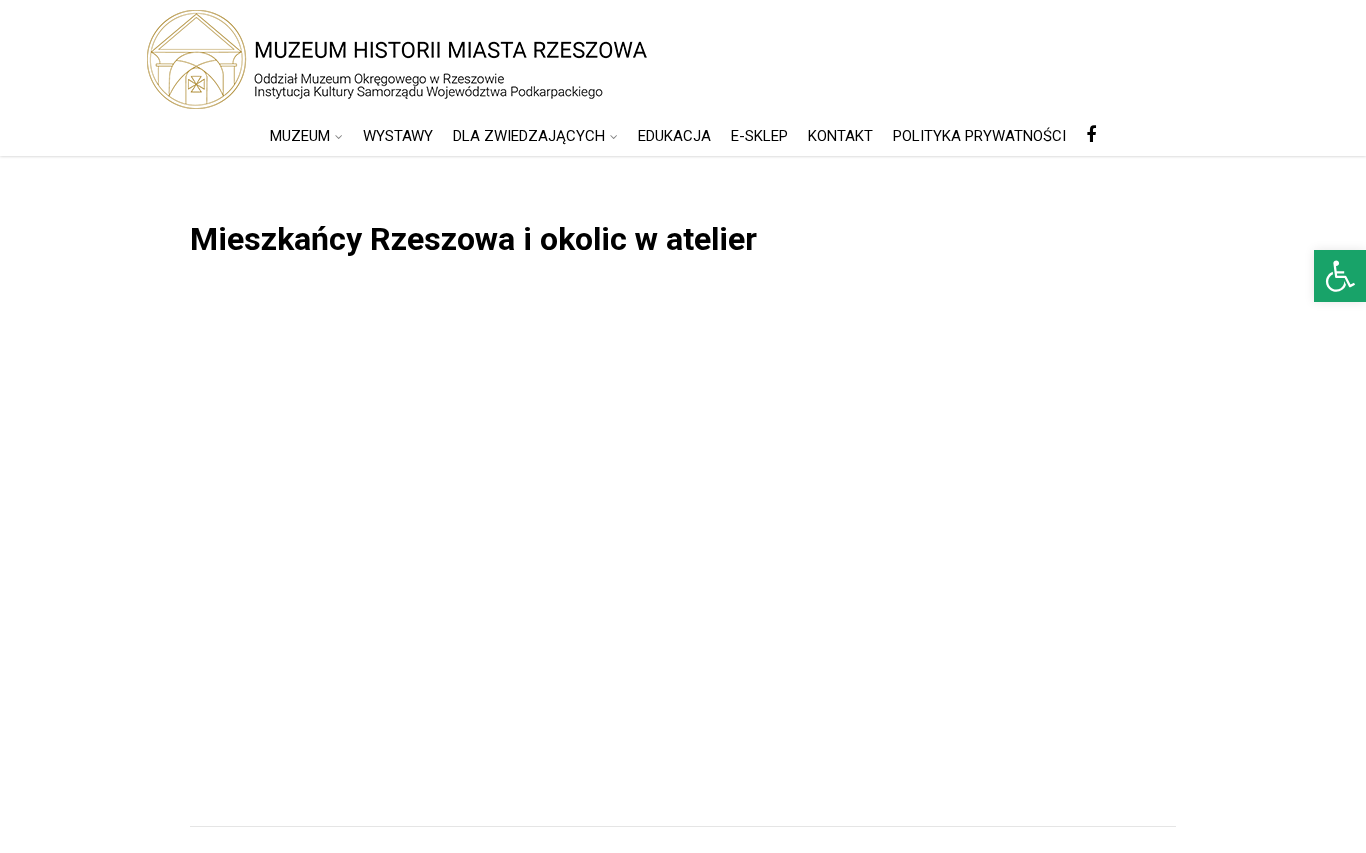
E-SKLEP (759, 136)
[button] (1340, 276)
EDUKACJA (674, 136)
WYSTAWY (398, 136)
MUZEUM (300, 136)
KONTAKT (840, 136)
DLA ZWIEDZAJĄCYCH (529, 136)
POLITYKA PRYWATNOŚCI (979, 136)
